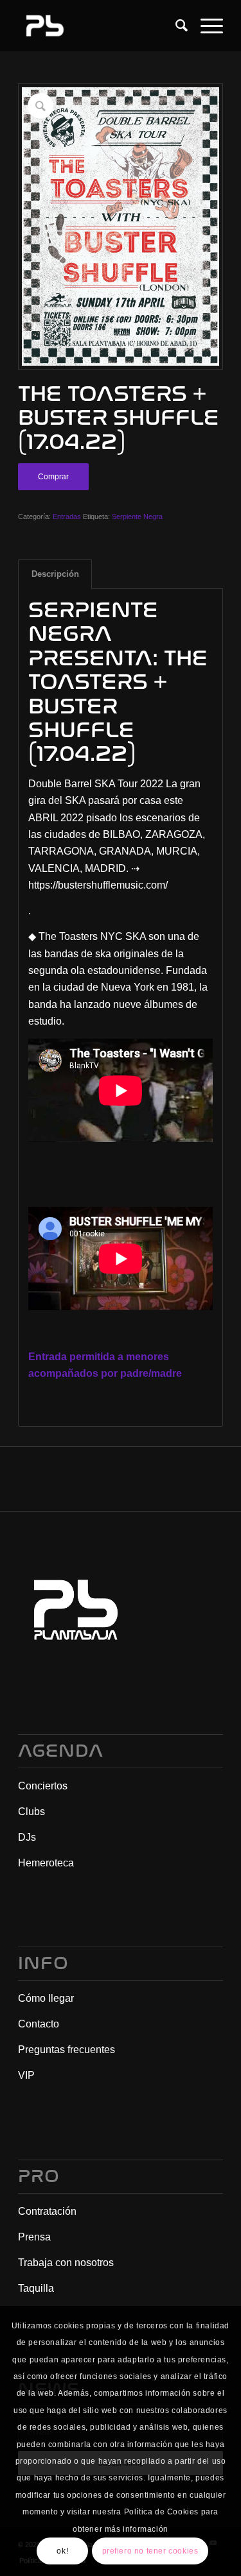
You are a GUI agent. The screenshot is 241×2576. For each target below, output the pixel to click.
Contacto (39, 2024)
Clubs (31, 1812)
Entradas (67, 516)
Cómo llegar (46, 1998)
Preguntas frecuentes (67, 2050)
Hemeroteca (46, 1863)
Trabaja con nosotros (66, 2263)
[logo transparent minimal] (100, 26)
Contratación (47, 2211)
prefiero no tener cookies (150, 2551)
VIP (26, 2075)
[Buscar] (175, 26)
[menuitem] (175, 26)
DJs (27, 1837)
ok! (62, 2551)
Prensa (34, 2237)
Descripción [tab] (55, 574)
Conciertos (43, 1786)
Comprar (53, 477)
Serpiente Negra (137, 516)
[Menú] (205, 26)
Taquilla (36, 2288)
